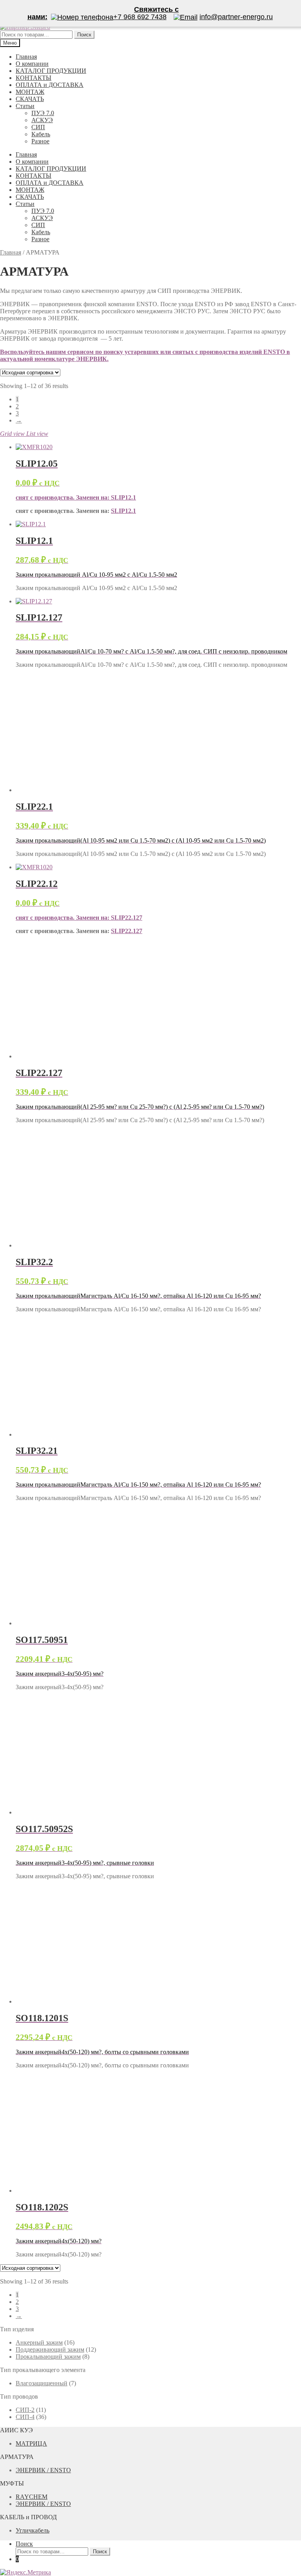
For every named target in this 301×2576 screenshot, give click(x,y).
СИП (38, 127)
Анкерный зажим (39, 2342)
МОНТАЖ (30, 92)
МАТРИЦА (31, 2443)
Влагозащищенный (42, 2383)
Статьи (25, 106)
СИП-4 (25, 2417)
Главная (26, 57)
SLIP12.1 (123, 497)
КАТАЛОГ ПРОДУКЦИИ (51, 71)
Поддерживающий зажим (50, 2349)
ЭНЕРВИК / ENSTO (43, 2470)
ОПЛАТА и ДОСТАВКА (50, 85)
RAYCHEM (32, 2497)
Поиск (24, 2544)
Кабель (41, 134)
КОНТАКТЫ (34, 78)
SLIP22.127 (127, 918)
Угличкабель (33, 2530)
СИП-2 (25, 2410)
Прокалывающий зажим (48, 2357)
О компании (32, 64)
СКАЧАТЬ (30, 99)
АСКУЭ (42, 120)
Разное (40, 141)
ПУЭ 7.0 (43, 113)
